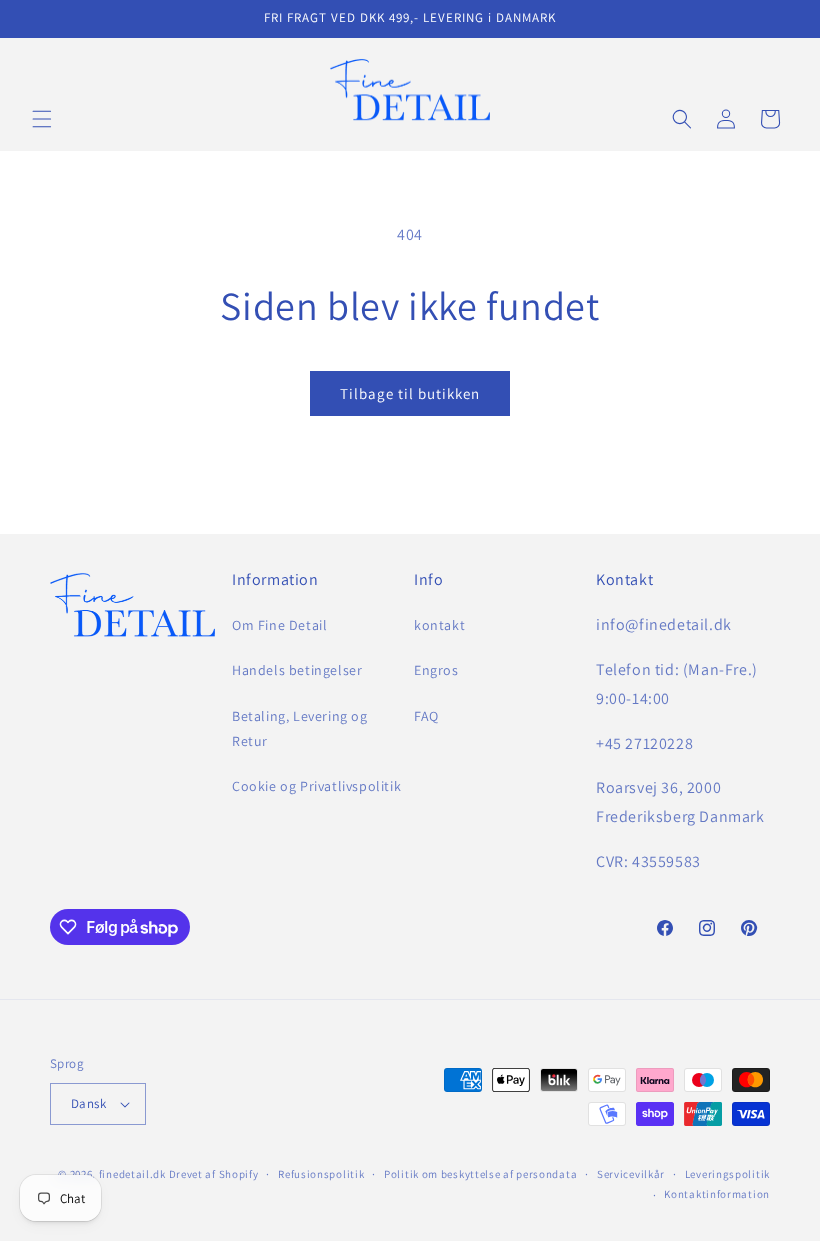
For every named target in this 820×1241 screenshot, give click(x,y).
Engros (436, 670)
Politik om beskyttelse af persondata (480, 1174)
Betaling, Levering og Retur (300, 728)
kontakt (439, 625)
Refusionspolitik (321, 1174)
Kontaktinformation (717, 1194)
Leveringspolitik (727, 1174)
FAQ (426, 716)
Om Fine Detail (279, 625)
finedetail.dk (132, 1174)
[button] (42, 119)
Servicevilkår (631, 1174)
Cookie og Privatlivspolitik (316, 786)
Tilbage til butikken (410, 393)
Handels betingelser (297, 670)
